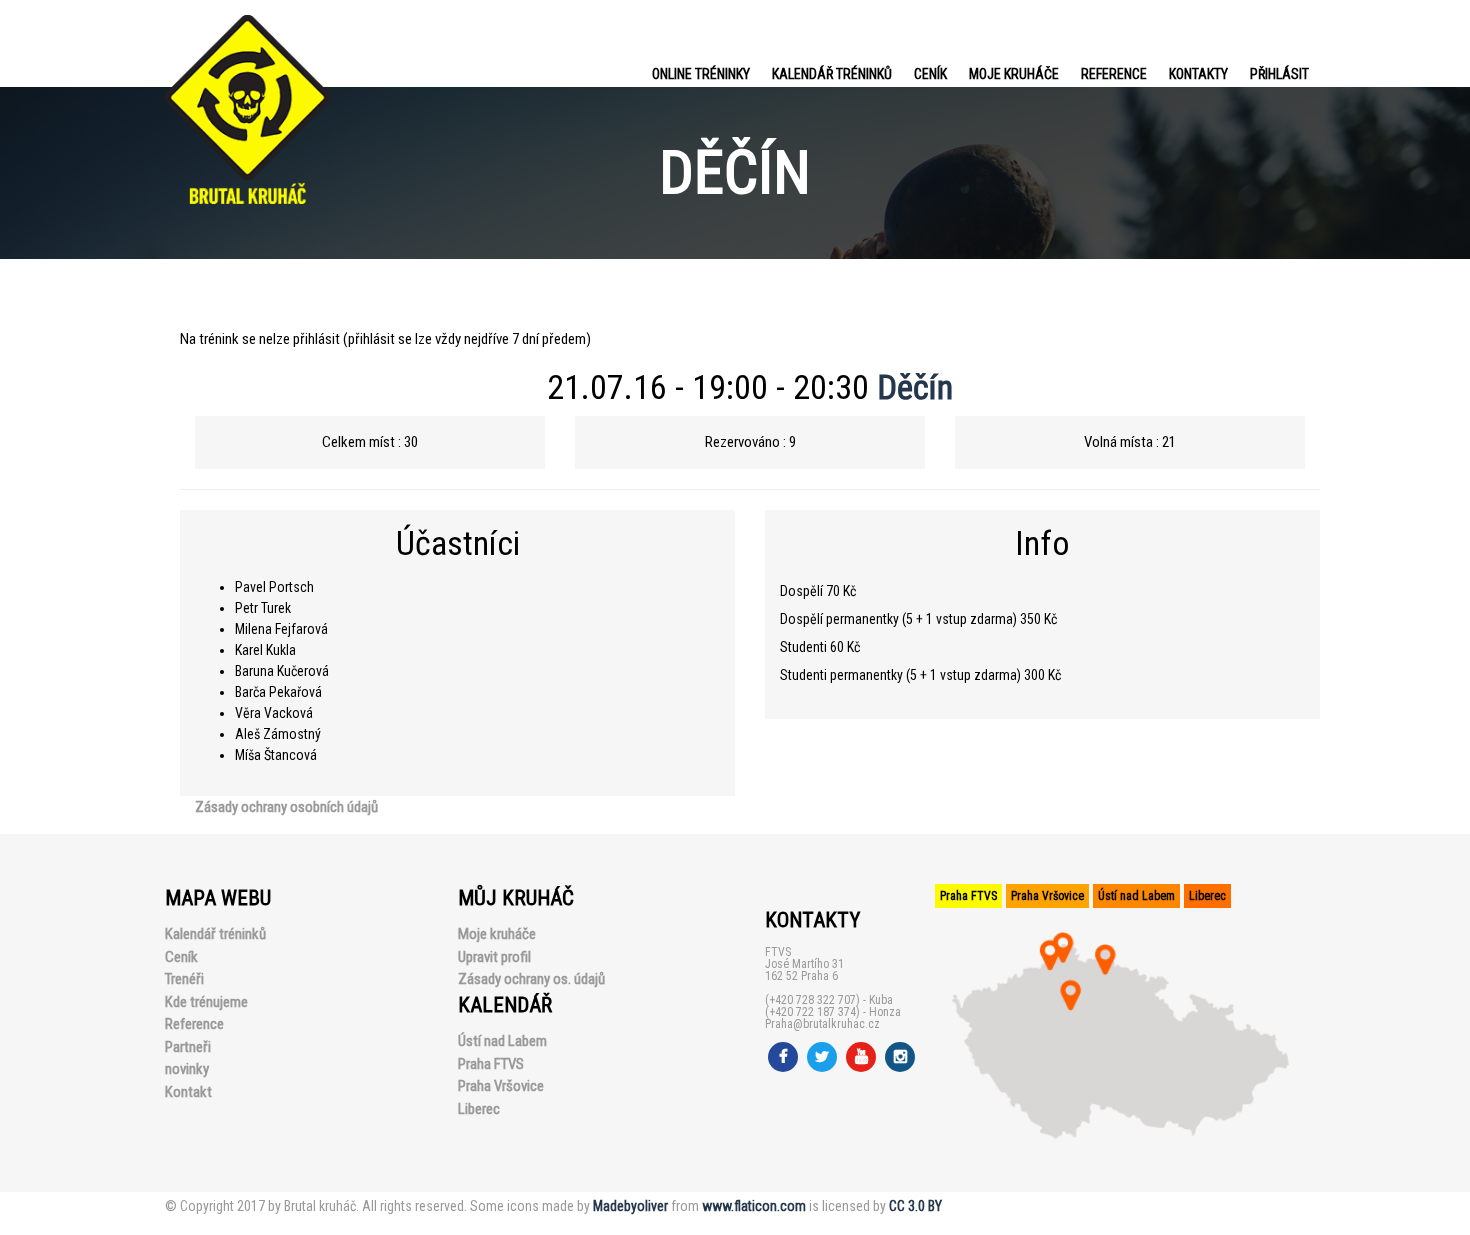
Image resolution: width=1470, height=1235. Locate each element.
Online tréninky (701, 74)
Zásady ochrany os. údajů (531, 979)
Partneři (188, 1047)
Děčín (915, 387)
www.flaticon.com (754, 1206)
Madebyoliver (630, 1206)
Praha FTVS (491, 1064)
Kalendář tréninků (832, 74)
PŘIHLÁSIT (1279, 74)
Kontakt (188, 1092)
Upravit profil (494, 957)
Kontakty (1198, 74)
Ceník (930, 74)
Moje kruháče (1014, 74)
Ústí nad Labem (502, 1041)
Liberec (479, 1109)
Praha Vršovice (501, 1086)
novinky (187, 1069)
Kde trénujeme (206, 1002)
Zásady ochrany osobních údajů (286, 807)
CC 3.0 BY (915, 1206)
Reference (1114, 74)
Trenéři (184, 979)
